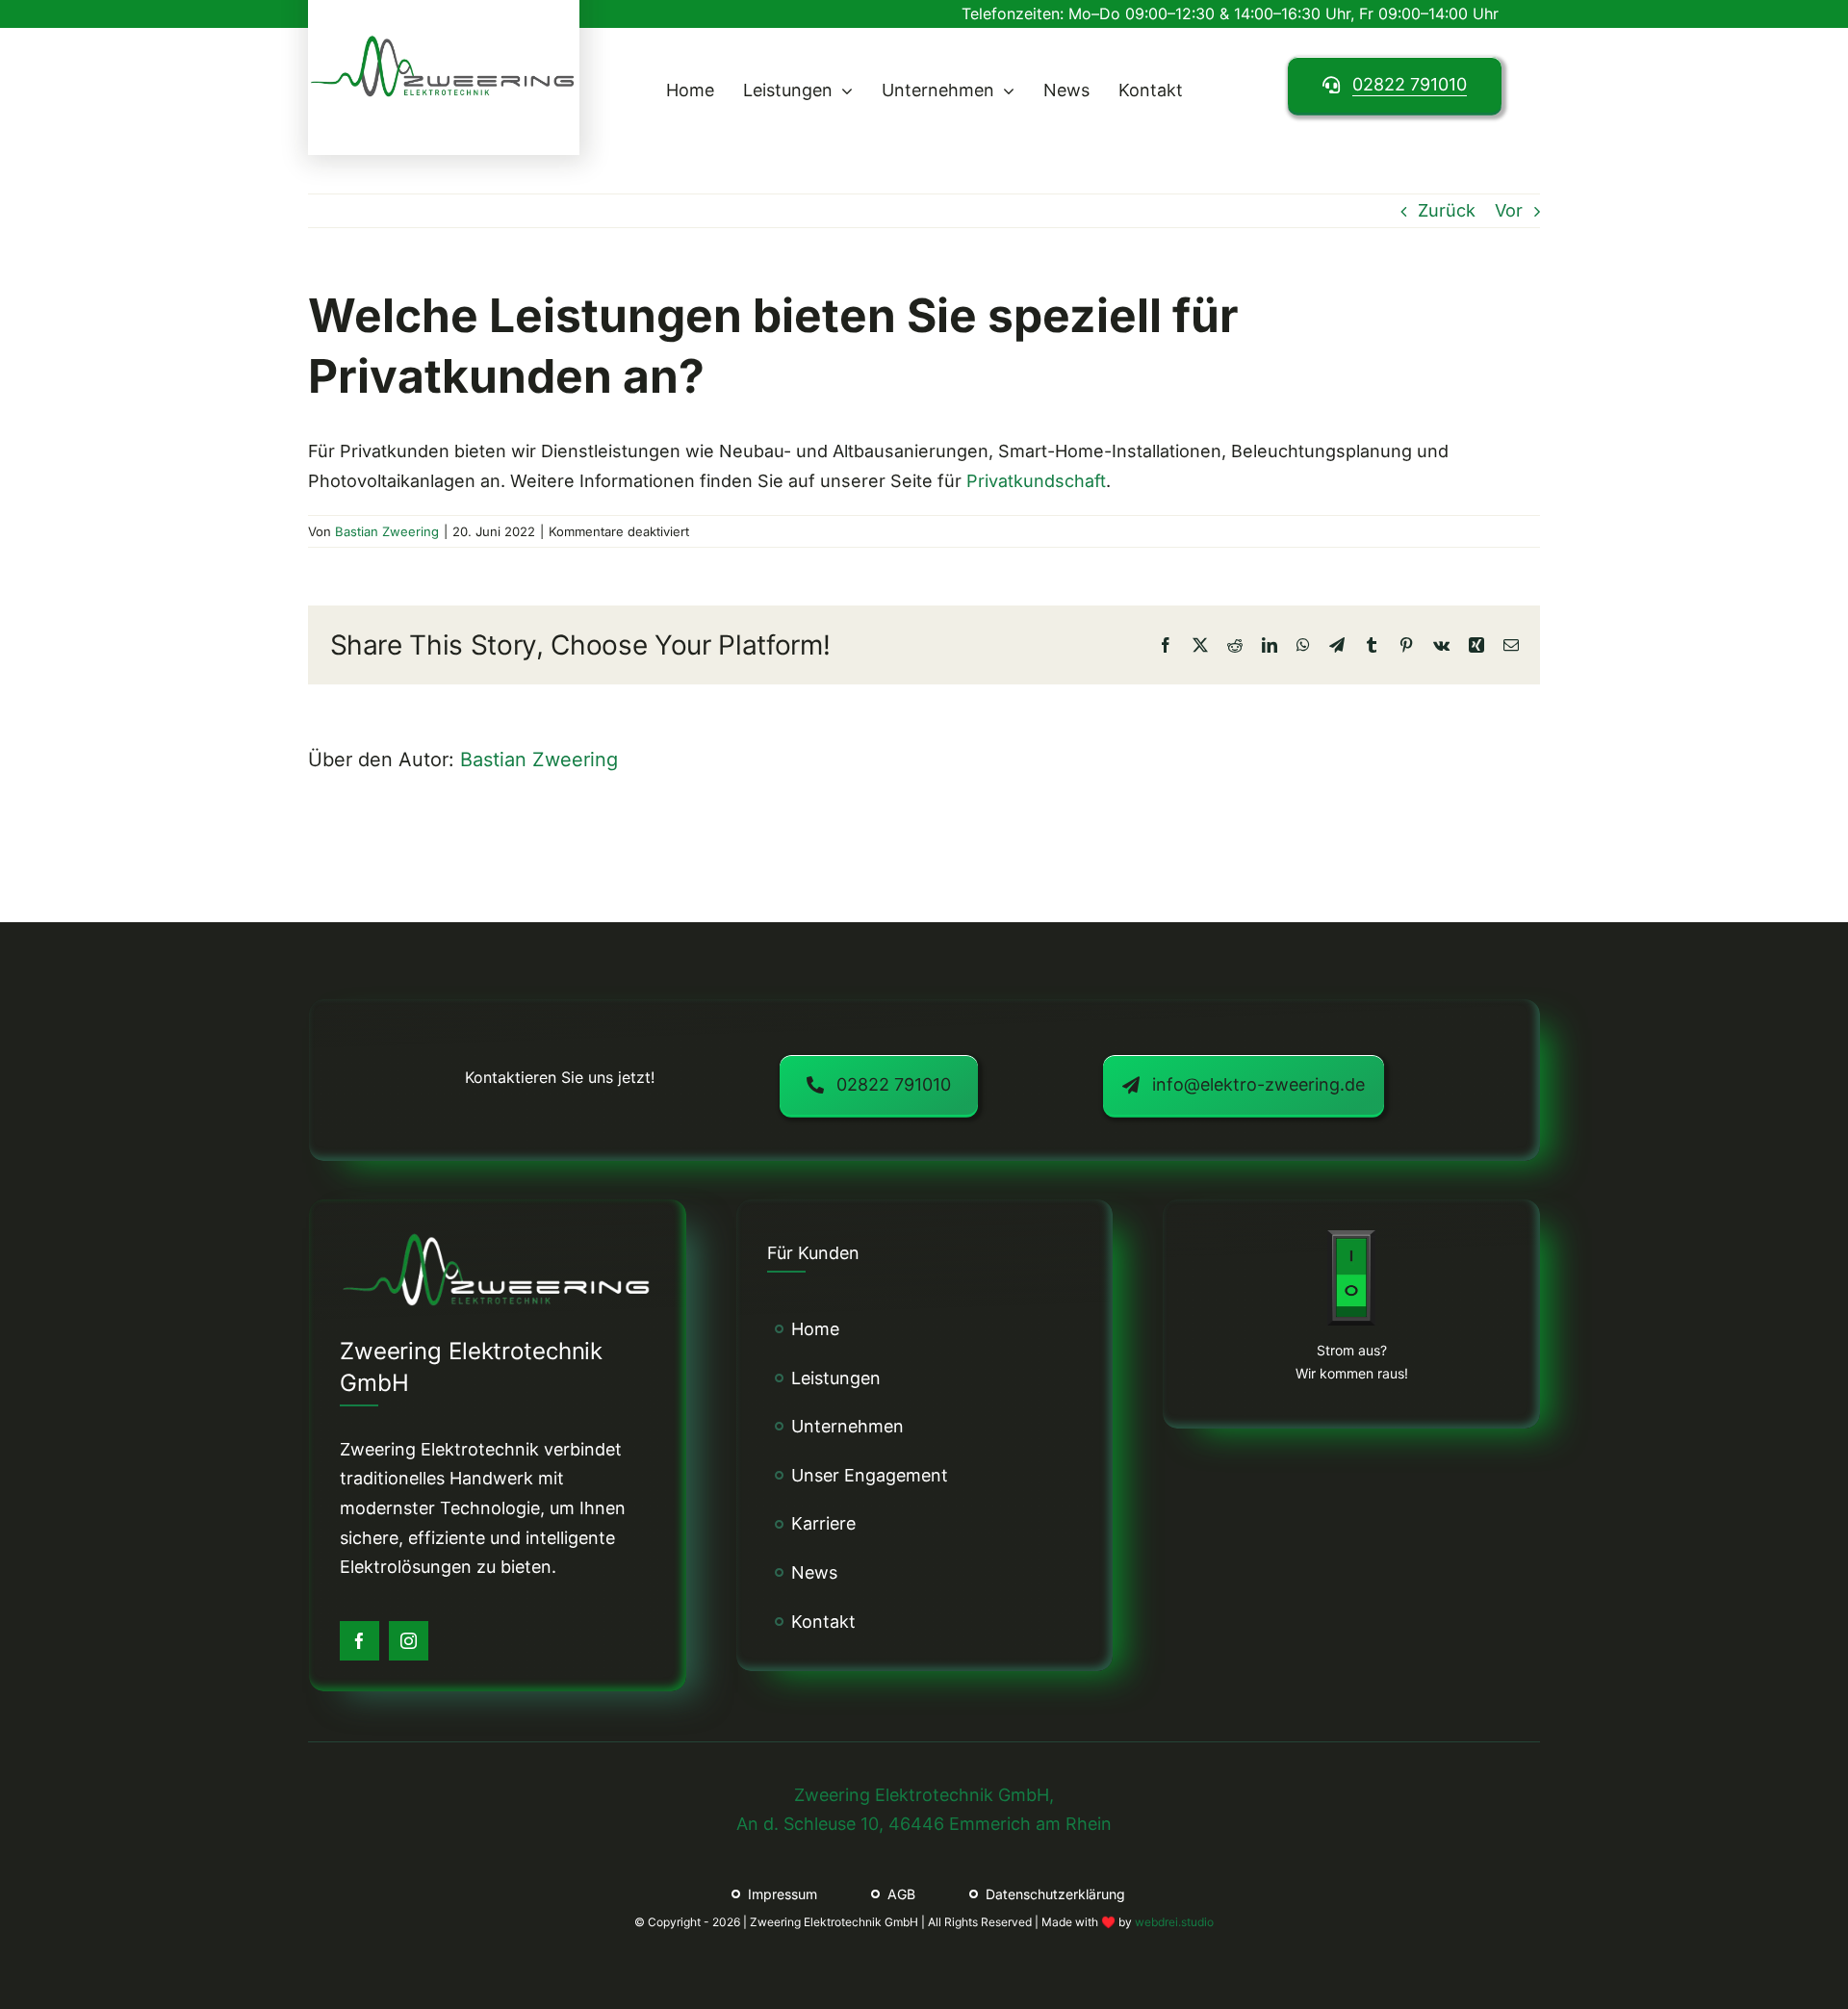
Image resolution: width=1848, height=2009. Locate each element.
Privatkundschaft (1036, 481)
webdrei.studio (1174, 1922)
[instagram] (409, 1641)
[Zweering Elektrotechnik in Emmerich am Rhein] (444, 41)
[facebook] (359, 1641)
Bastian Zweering (387, 531)
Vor (1509, 210)
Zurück (1447, 210)
